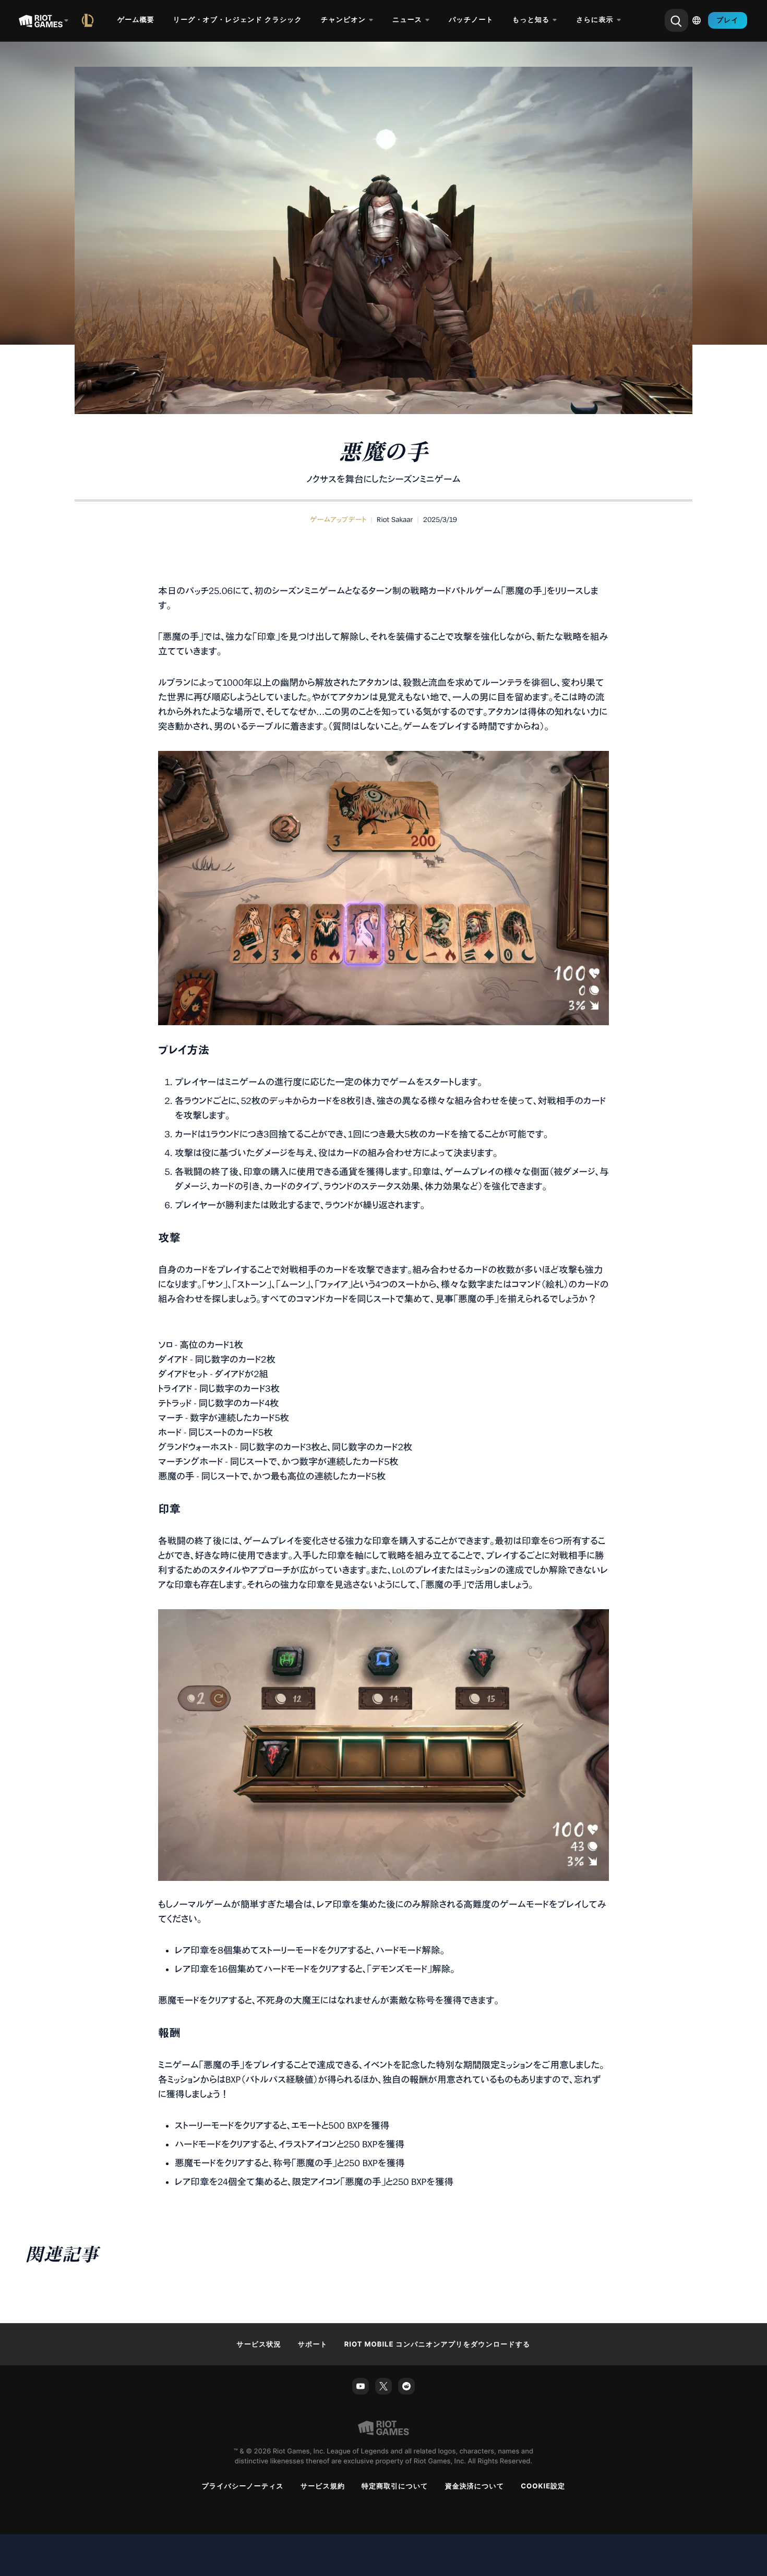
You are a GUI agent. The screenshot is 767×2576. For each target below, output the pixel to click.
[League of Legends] (90, 20)
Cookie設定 (543, 2486)
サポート (313, 2344)
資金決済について (475, 2486)
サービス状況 (259, 2344)
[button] (338, 520)
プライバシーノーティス (243, 2486)
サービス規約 (323, 2486)
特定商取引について (395, 2486)
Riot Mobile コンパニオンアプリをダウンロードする (438, 2344)
